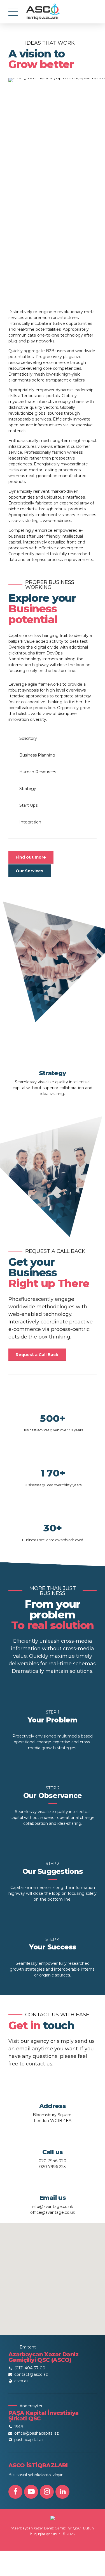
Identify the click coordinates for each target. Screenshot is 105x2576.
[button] (53, 2276)
